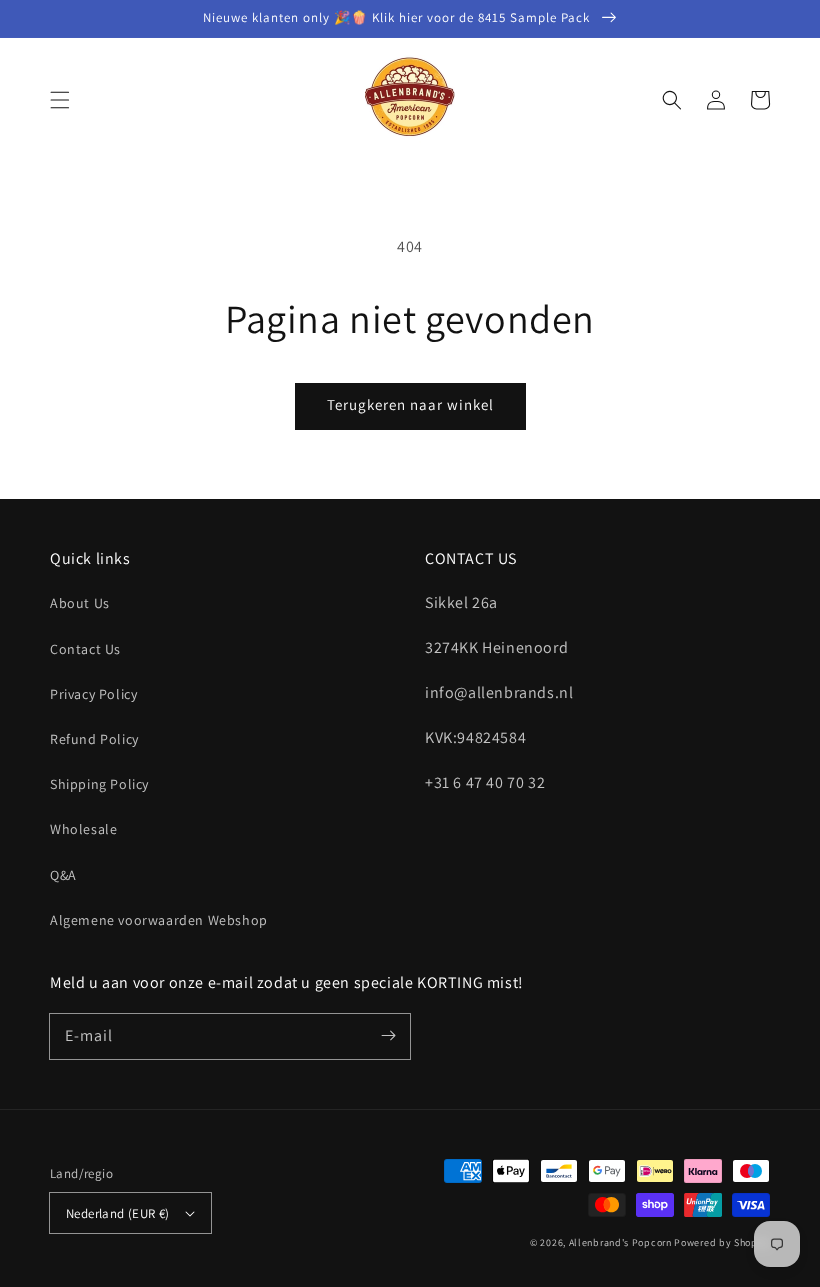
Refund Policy (94, 739)
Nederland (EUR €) (118, 1213)
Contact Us (85, 649)
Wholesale (83, 829)
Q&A (63, 875)
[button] (60, 100)
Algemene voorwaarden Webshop (159, 920)
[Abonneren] (388, 1036)
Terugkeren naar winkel (410, 404)
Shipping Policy (99, 784)
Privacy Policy (93, 694)
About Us (80, 603)
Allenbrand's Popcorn (620, 1242)
